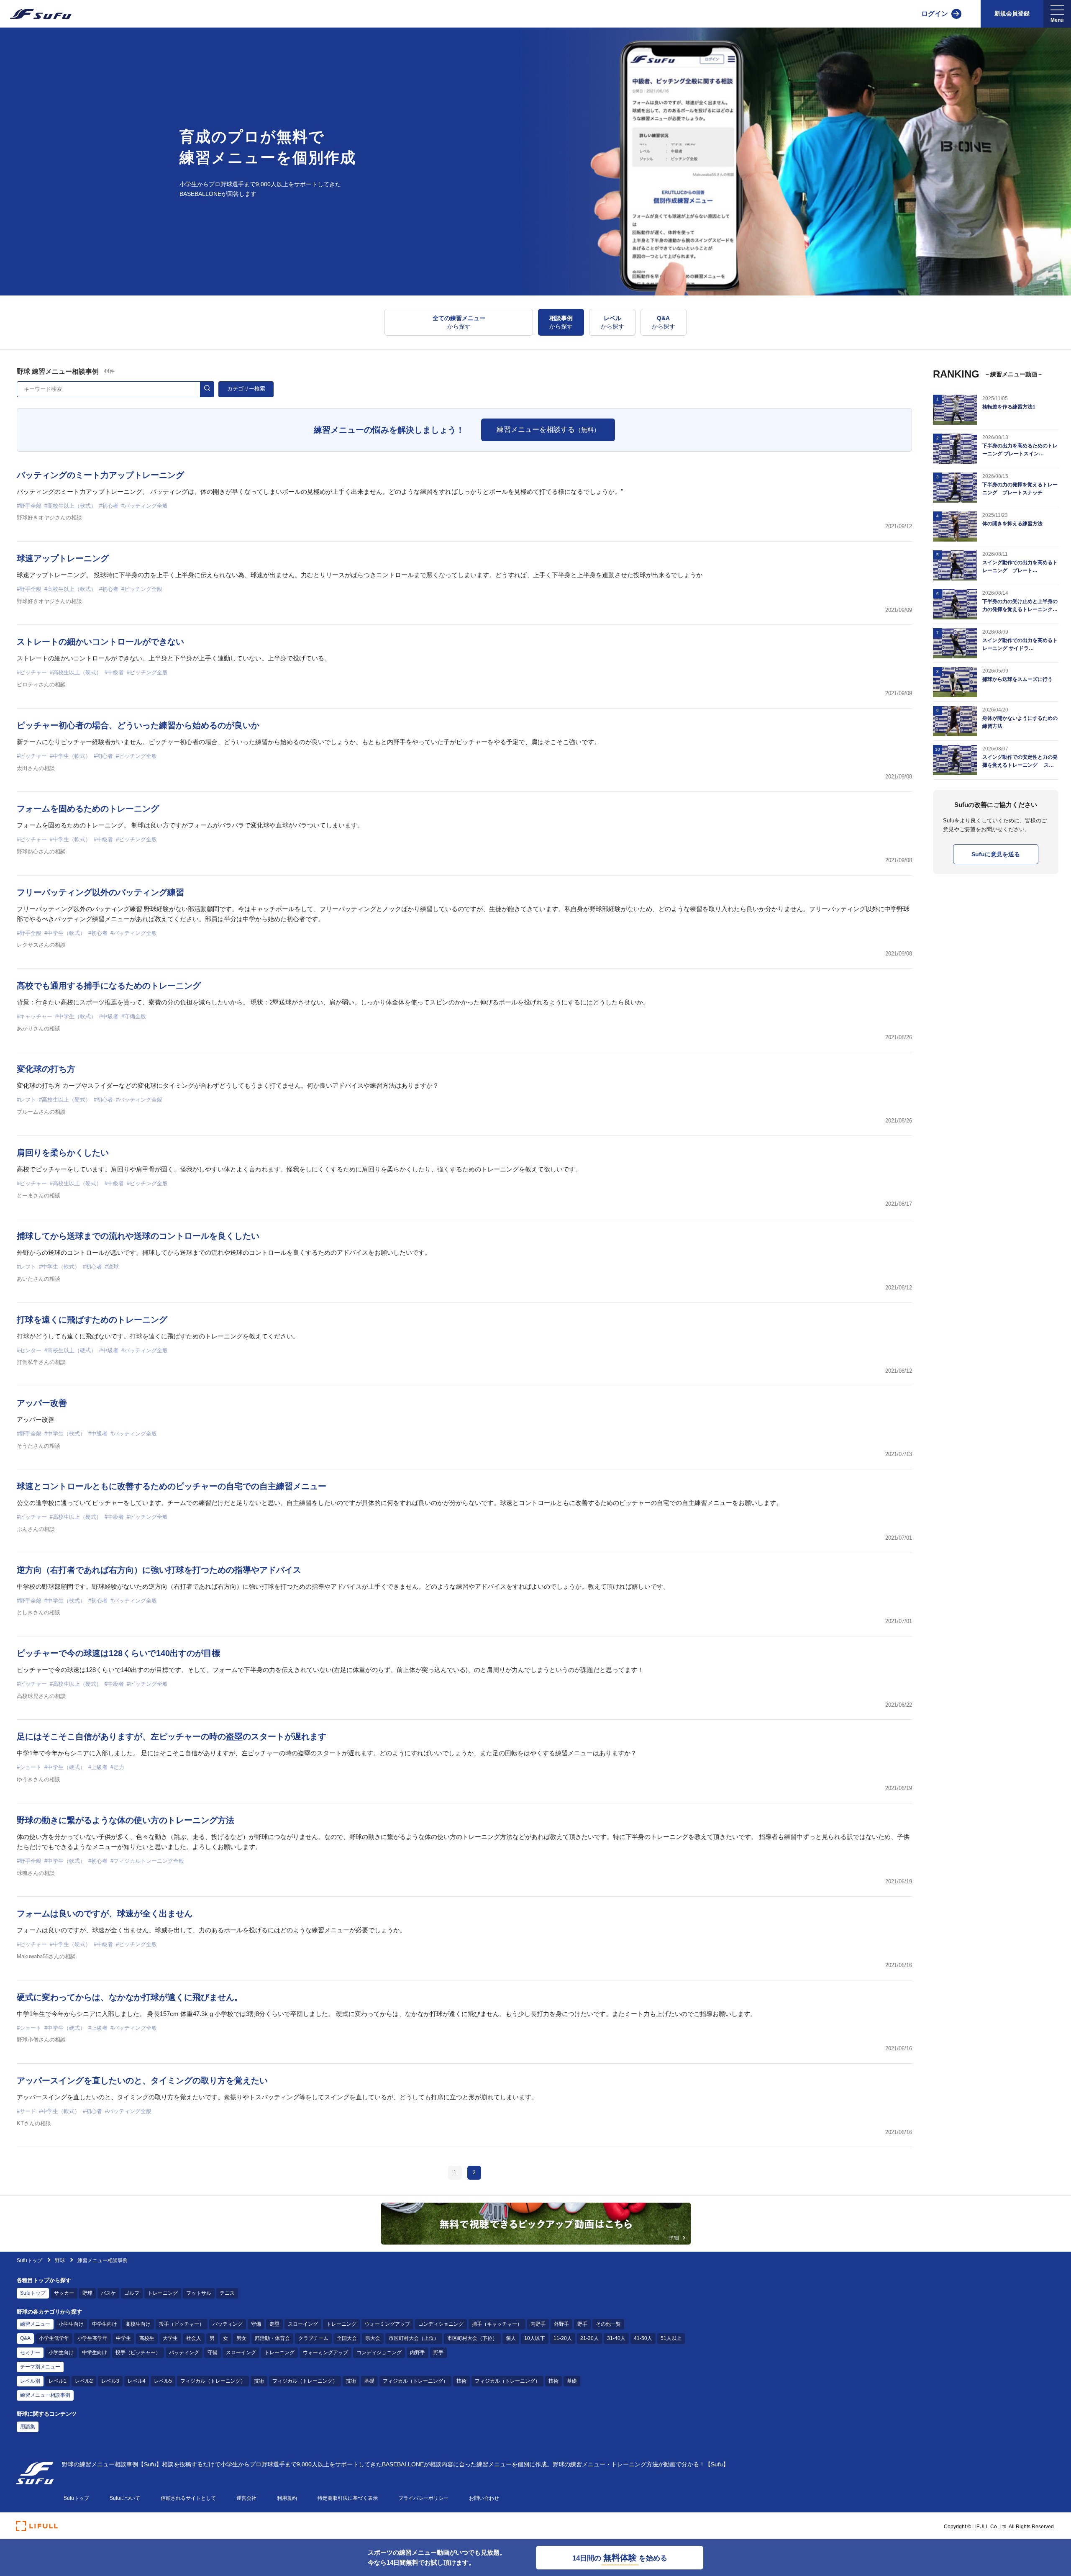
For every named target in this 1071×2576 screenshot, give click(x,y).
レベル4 (137, 2381)
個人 (511, 2338)
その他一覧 (608, 2324)
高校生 (147, 2338)
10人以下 (535, 2338)
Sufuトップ (29, 2260)
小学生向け (71, 2324)
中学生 (123, 2338)
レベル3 (110, 2381)
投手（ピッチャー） (182, 2324)
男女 (241, 2338)
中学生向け (105, 2324)
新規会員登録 (1012, 13)
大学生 (170, 2338)
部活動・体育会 (272, 2338)
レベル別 (30, 2381)
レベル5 (163, 2381)
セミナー (30, 2353)
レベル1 (58, 2381)
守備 (256, 2324)
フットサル (199, 2293)
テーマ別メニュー (40, 2367)
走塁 (274, 2324)
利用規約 (287, 2498)
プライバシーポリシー (423, 2498)
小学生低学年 (54, 2338)
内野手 (538, 2324)
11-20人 (563, 2338)
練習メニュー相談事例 (45, 2395)
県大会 (373, 2338)
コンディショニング (441, 2324)
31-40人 (616, 2338)
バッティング (228, 2324)
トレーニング (163, 2293)
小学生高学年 (92, 2338)
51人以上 (671, 2338)
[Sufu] (36, 14)
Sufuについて (125, 2498)
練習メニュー (35, 2324)
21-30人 (589, 2338)
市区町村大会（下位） (472, 2338)
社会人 (194, 2338)
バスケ (108, 2293)
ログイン (935, 14)
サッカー (64, 2293)
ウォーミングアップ (387, 2324)
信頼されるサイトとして (188, 2498)
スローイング (303, 2324)
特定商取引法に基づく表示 (348, 2498)
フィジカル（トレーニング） (213, 2381)
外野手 (561, 2324)
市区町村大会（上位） (414, 2338)
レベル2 (84, 2381)
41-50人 (643, 2338)
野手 (582, 2324)
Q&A (25, 2338)
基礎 (369, 2381)
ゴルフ (132, 2293)
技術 (259, 2381)
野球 (60, 2260)
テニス (227, 2293)
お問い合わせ (484, 2498)
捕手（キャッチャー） (497, 2324)
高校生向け (138, 2324)
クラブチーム (313, 2338)
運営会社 (246, 2498)
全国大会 (347, 2338)
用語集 (28, 2427)
